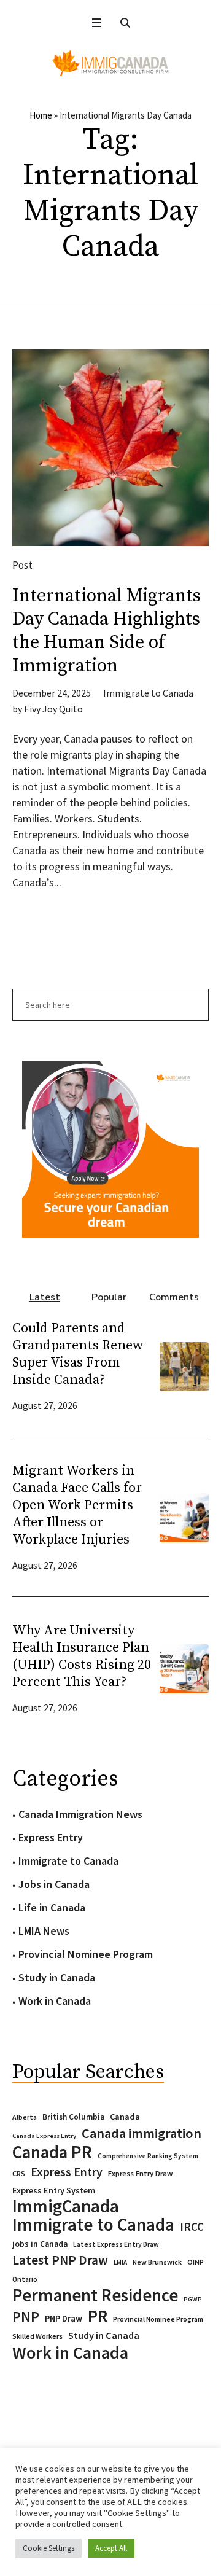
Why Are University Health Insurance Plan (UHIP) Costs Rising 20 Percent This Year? (82, 1656)
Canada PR (52, 2152)
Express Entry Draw (140, 2173)
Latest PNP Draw (60, 2260)
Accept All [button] (111, 2548)
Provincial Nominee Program (86, 1954)
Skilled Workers (37, 2336)
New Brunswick (157, 2262)
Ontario (25, 2279)
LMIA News (44, 1931)
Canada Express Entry (44, 2136)
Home (41, 115)
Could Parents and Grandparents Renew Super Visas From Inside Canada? (78, 1354)
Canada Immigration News (80, 1814)
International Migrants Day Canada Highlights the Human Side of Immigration (107, 631)
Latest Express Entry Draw (116, 2244)
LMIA (120, 2262)
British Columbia (73, 2117)
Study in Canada (57, 1977)
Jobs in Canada (54, 1884)
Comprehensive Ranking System (148, 2156)
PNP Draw (64, 2319)
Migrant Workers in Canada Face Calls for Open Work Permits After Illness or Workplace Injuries (77, 1505)
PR (98, 2316)
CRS (19, 2173)
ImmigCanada (66, 2206)
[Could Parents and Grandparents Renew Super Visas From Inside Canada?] (184, 1365)
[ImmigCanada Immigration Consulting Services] (110, 63)
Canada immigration (142, 2133)
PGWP (193, 2299)
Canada (125, 2117)
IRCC (192, 2227)
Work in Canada (55, 2001)
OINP (196, 2262)
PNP (26, 2317)
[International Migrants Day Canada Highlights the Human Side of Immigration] (110, 448)
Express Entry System (54, 2190)
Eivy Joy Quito (53, 709)
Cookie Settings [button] (48, 2548)
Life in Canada (52, 1907)
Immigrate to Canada (148, 693)
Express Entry (51, 1837)
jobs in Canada (40, 2244)
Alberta (25, 2117)
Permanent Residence (95, 2295)
